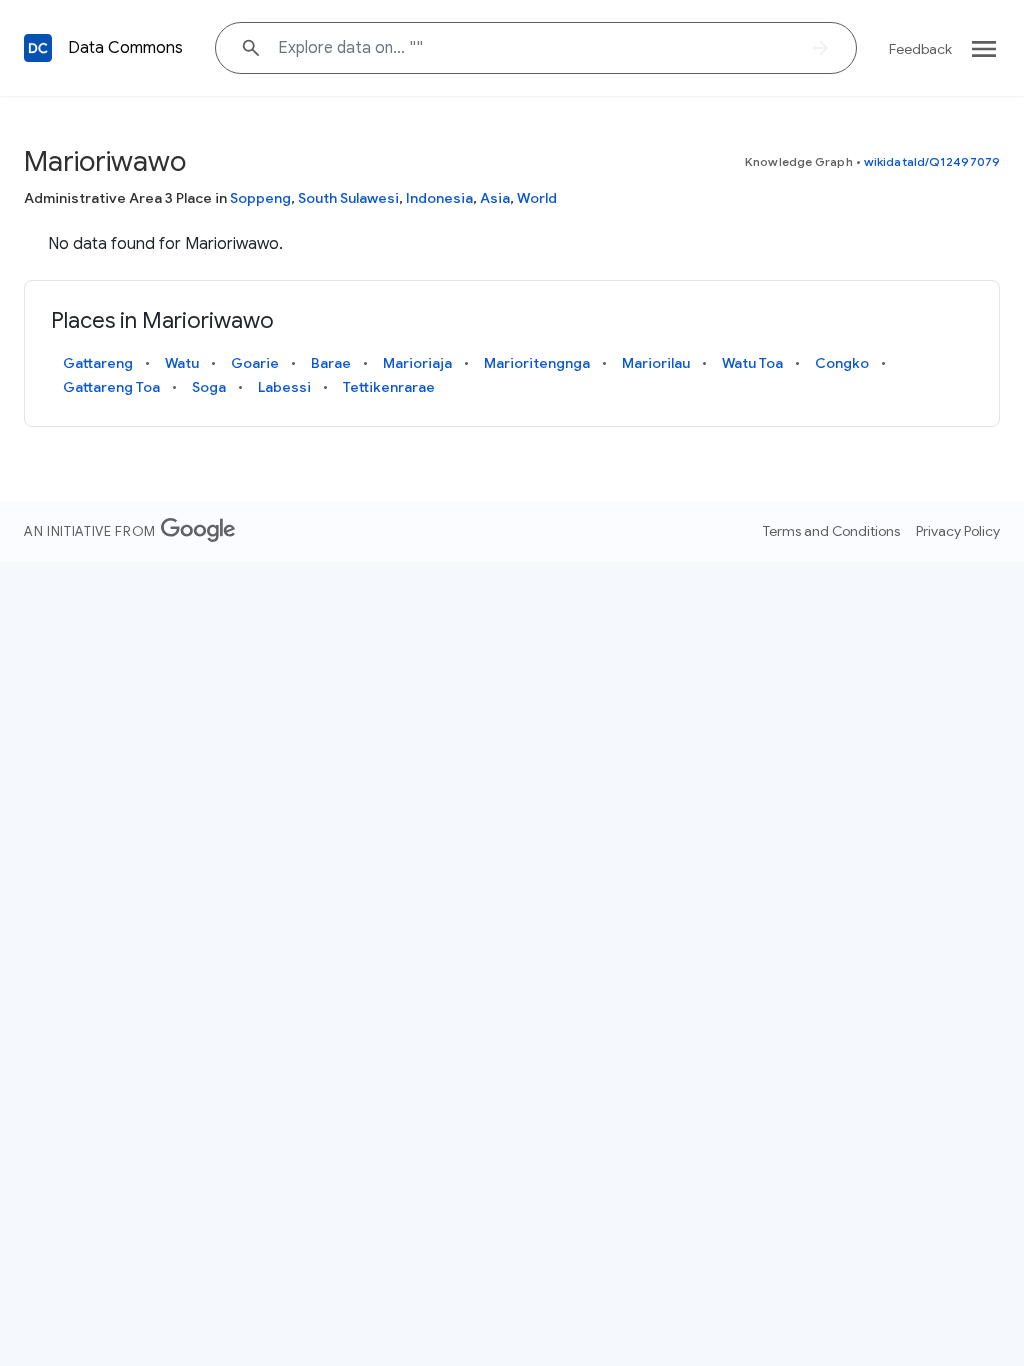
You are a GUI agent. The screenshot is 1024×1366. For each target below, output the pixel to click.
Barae (331, 363)
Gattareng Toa (111, 387)
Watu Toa (752, 363)
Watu (182, 363)
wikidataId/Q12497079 (932, 161)
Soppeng (260, 198)
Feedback (920, 49)
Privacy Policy (958, 531)
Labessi (284, 387)
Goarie (255, 363)
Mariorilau (656, 363)
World (537, 198)
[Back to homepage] (38, 48)
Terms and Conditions (831, 531)
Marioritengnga (537, 363)
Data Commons (125, 48)
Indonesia (439, 198)
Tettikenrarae (389, 387)
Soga (209, 387)
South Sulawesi (348, 198)
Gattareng (98, 363)
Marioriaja (417, 363)
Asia (495, 198)
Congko (842, 363)
